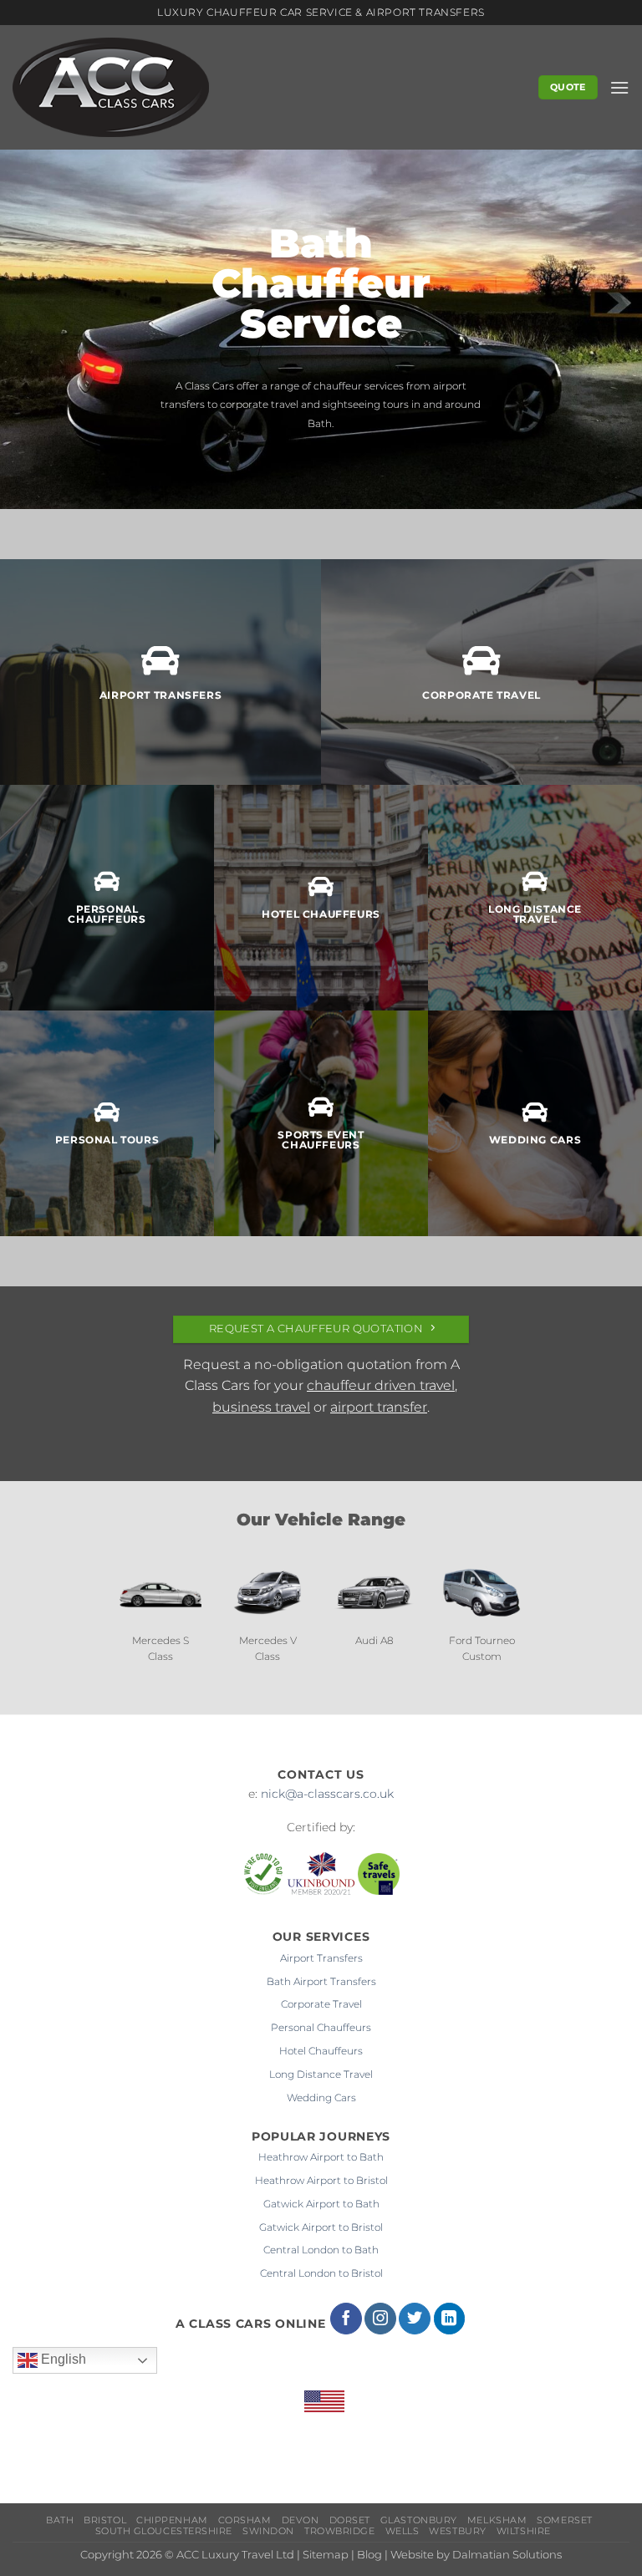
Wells (403, 2531)
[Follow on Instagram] (380, 2319)
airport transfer (379, 1407)
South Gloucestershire (164, 2531)
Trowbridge (339, 2531)
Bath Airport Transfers (321, 1981)
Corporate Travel (321, 2004)
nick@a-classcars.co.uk (327, 1794)
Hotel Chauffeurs (321, 2051)
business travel (261, 1407)
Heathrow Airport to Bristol (321, 2180)
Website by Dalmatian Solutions (476, 2555)
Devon (301, 2520)
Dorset (350, 2520)
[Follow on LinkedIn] (450, 2319)
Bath (60, 2520)
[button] (619, 87)
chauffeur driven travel (381, 1385)
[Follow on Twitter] (415, 2319)
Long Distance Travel (321, 2074)
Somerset (564, 2520)
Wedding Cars (321, 2097)
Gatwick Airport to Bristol (321, 2227)
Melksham (497, 2520)
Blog (369, 2555)
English (62, 2359)
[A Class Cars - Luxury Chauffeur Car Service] (113, 87)
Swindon (268, 2531)
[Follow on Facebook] (346, 2319)
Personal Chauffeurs (321, 2027)
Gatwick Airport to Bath (321, 2204)
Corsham (245, 2520)
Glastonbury (419, 2520)
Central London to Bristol (321, 2273)
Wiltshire (524, 2531)
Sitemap (326, 2555)
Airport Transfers (321, 1958)
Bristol (105, 2520)
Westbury (457, 2531)
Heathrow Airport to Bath (321, 2157)
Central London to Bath (321, 2250)
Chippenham (172, 2520)
